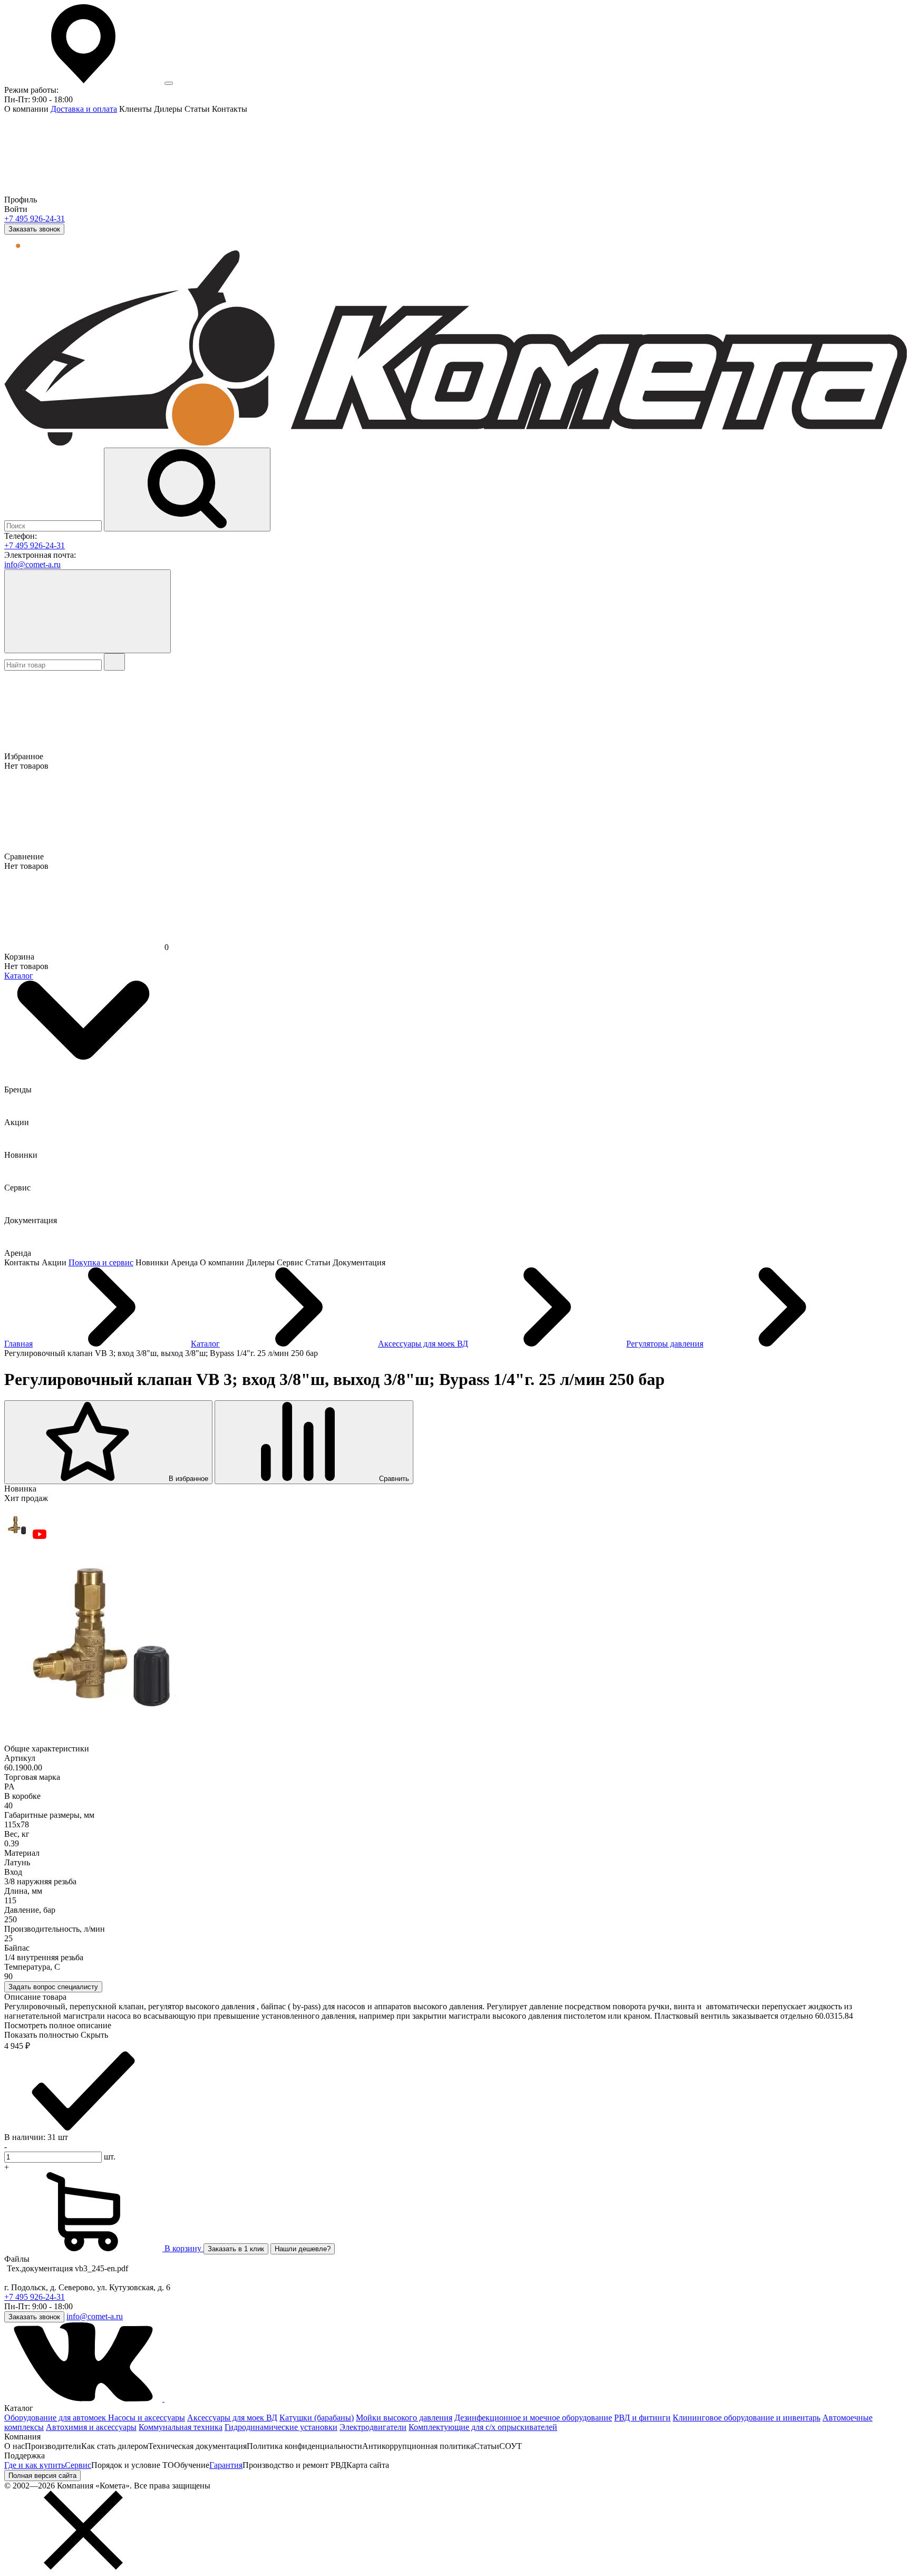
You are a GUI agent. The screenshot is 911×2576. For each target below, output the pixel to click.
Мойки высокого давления (404, 2418)
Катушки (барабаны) (317, 2418)
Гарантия (226, 2465)
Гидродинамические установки (281, 2427)
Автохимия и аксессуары (91, 2427)
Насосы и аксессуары (147, 2418)
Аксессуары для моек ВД (232, 2418)
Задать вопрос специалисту (53, 1987)
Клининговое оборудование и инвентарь (747, 2418)
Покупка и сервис (101, 1262)
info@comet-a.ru (32, 564)
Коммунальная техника (181, 2427)
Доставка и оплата (84, 109)
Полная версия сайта (42, 2476)
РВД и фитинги (642, 2418)
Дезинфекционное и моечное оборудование (533, 2418)
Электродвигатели (373, 2427)
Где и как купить (35, 2465)
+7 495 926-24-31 (35, 219)
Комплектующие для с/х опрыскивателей (483, 2427)
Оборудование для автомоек (56, 2418)
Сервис (78, 2465)
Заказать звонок (34, 229)
